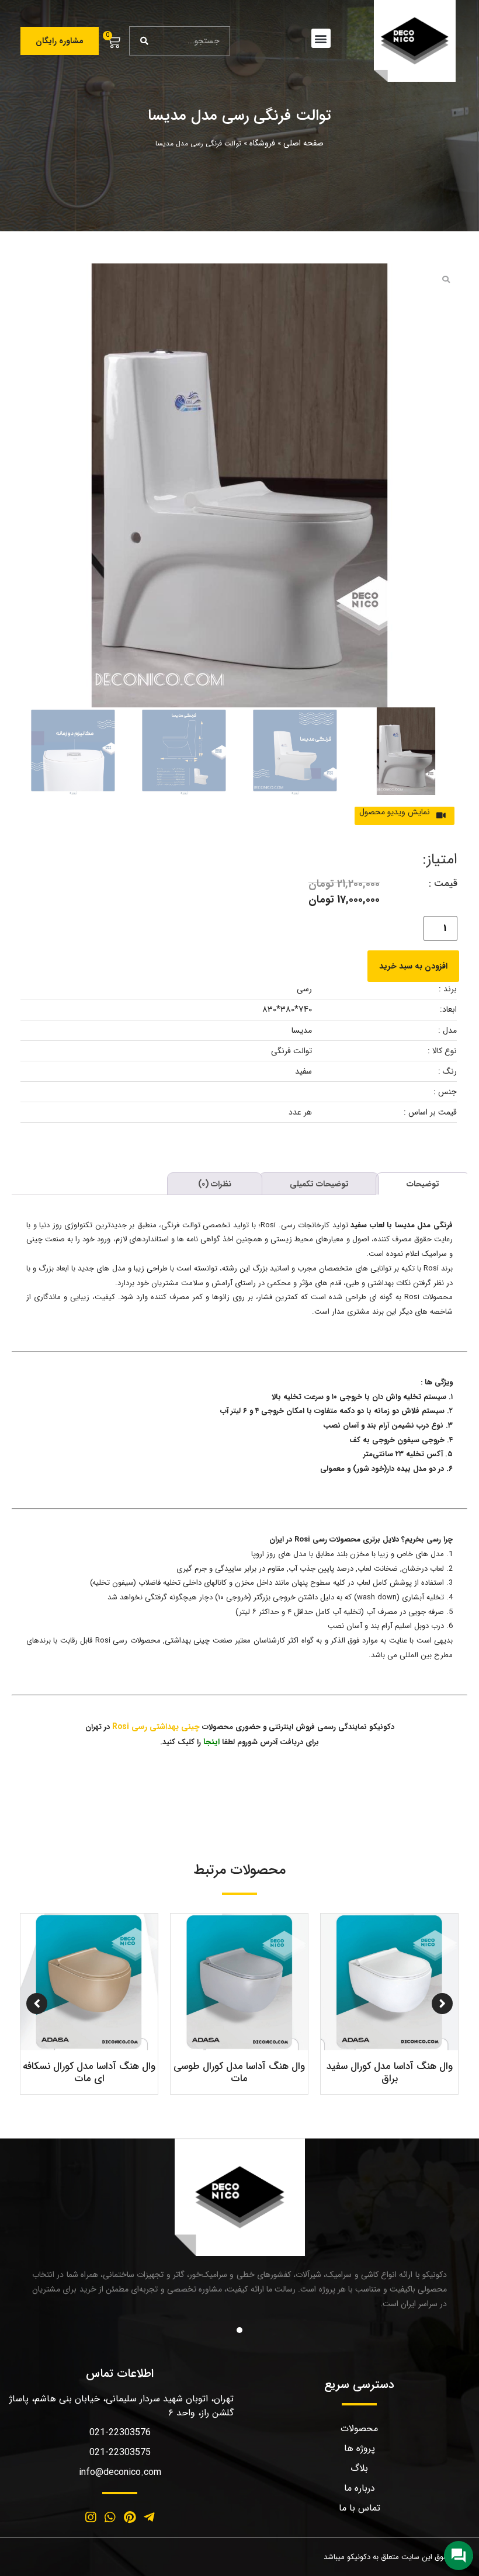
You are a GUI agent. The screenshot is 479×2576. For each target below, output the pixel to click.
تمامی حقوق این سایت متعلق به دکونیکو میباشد (398, 2557)
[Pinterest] (130, 2518)
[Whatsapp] (110, 2518)
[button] (321, 38)
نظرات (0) (215, 1184)
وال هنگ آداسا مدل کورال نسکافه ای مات (355, 2072)
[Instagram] (91, 2518)
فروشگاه (262, 143)
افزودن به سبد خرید (413, 966)
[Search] (144, 41)
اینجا (211, 1742)
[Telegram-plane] (150, 2518)
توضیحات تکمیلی (319, 1184)
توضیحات (423, 1184)
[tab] (423, 1183)
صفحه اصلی (303, 143)
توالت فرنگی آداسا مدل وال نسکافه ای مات (204, 2072)
